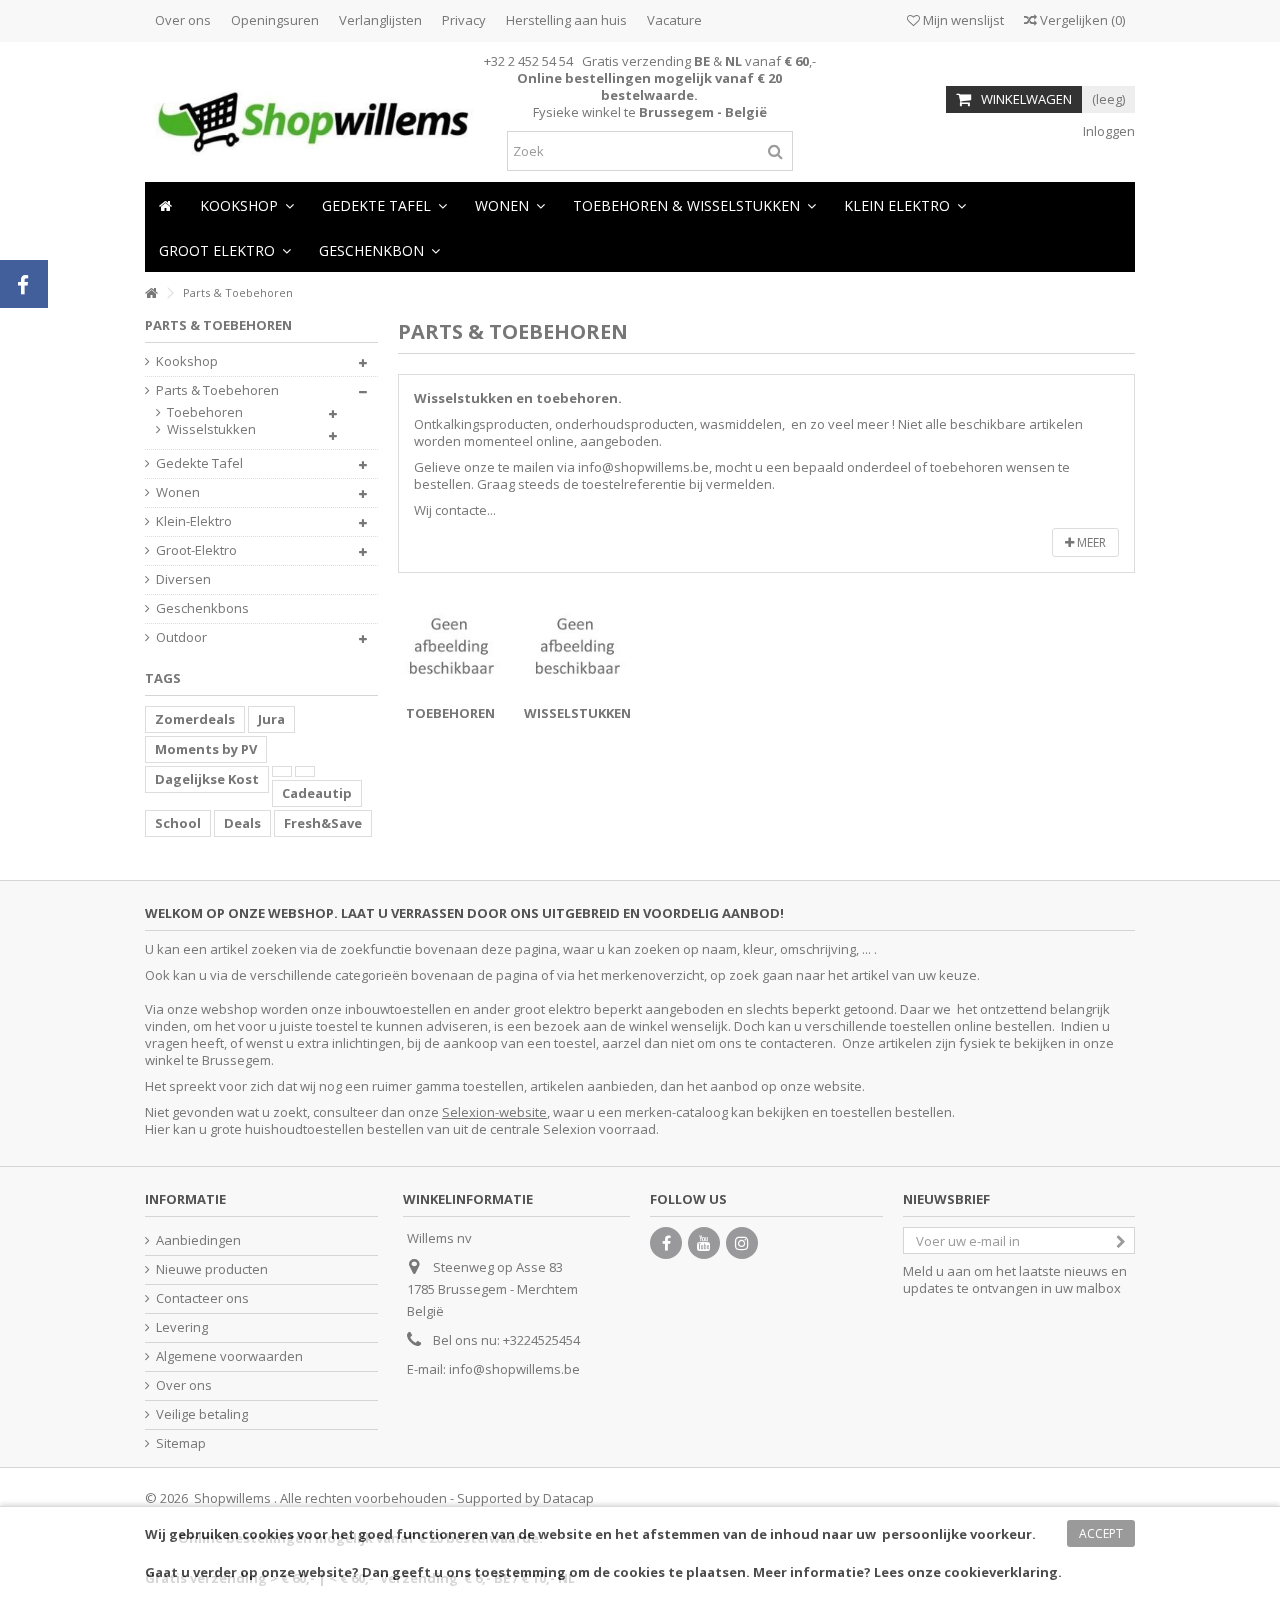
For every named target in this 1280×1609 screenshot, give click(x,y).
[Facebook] (666, 1243)
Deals (242, 823)
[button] (510, 204)
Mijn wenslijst (962, 20)
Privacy (464, 20)
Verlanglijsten (380, 20)
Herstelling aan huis (566, 20)
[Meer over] (282, 771)
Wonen (178, 492)
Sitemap (181, 1443)
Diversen (183, 579)
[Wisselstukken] (577, 646)
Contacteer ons (202, 1298)
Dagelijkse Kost (207, 779)
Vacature (674, 20)
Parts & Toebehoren (217, 390)
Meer (1090, 542)
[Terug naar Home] (151, 293)
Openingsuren (275, 20)
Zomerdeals (195, 719)
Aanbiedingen (198, 1240)
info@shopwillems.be (514, 1369)
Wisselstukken (577, 713)
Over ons (183, 20)
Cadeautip (317, 793)
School (178, 823)
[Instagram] (742, 1243)
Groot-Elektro (196, 550)
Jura (271, 719)
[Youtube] (704, 1243)
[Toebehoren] (451, 646)
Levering (182, 1327)
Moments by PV (206, 749)
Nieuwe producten (212, 1269)
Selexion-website (494, 1112)
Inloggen (1107, 131)
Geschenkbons (202, 608)
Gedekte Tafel (199, 463)
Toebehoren (450, 713)
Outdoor (181, 637)
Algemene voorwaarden (229, 1356)
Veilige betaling (202, 1414)
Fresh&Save (323, 823)
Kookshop (187, 361)
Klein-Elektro (194, 521)
